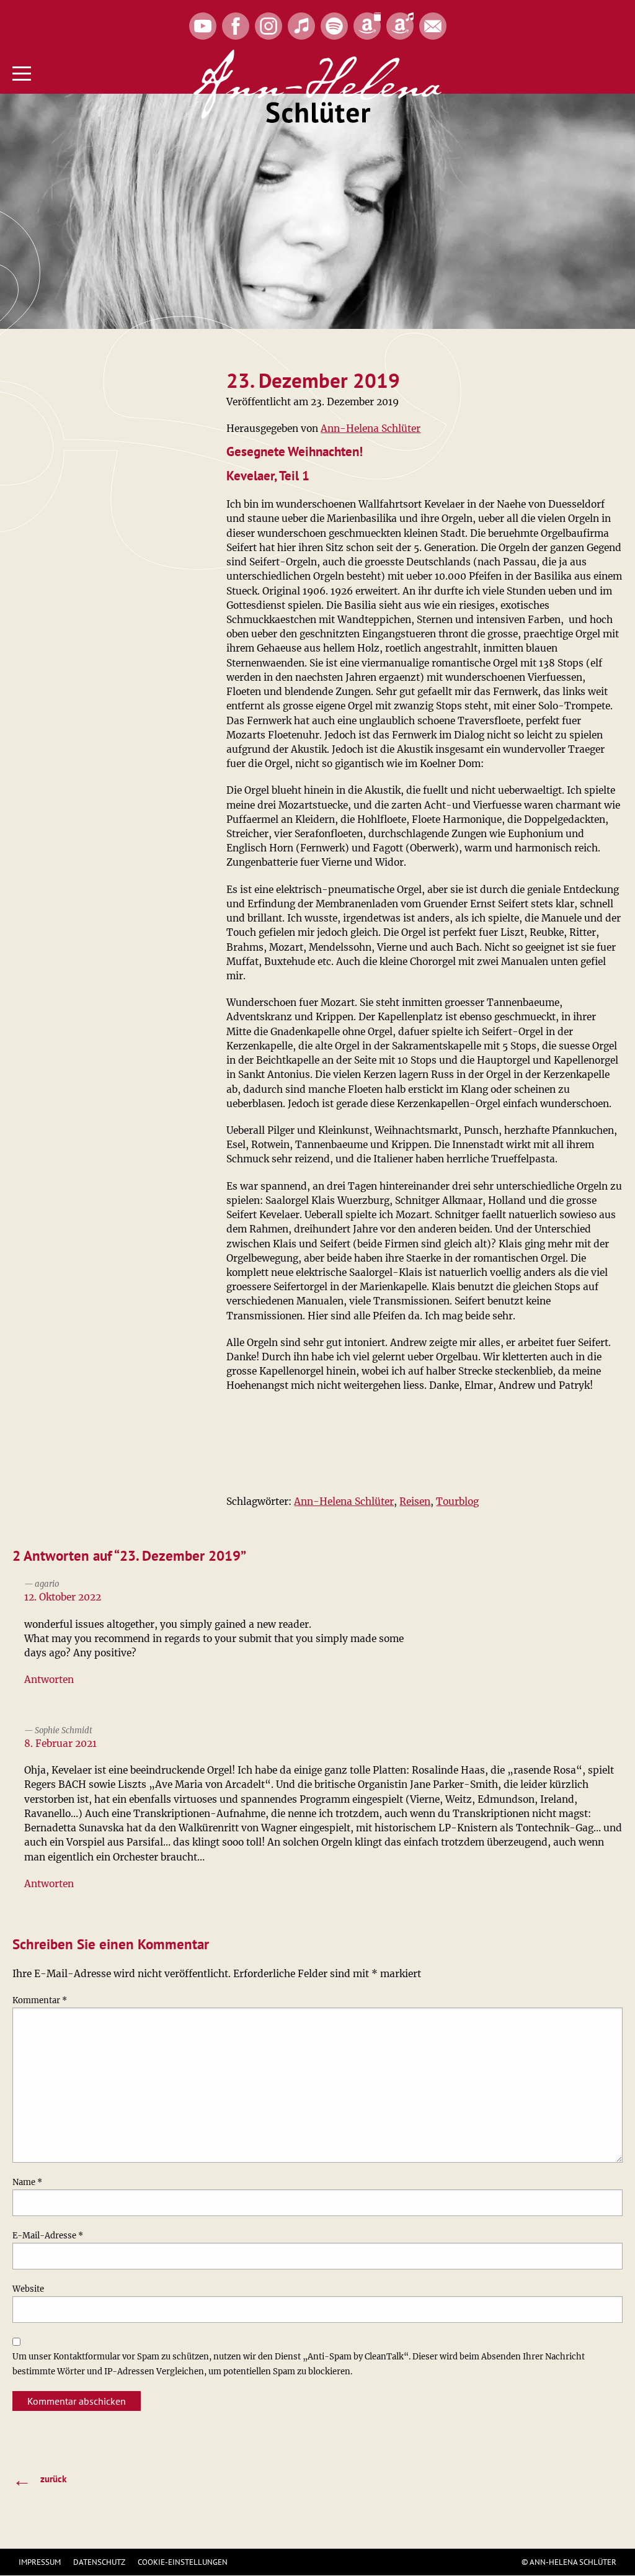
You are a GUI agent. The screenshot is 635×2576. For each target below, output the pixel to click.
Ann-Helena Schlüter (371, 429)
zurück (39, 2480)
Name (27, 2182)
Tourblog (457, 1501)
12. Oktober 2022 (63, 1597)
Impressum (40, 2562)
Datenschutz (99, 2562)
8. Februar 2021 (60, 1744)
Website (28, 2289)
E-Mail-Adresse (48, 2236)
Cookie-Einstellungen (183, 2562)
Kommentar (40, 2000)
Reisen (415, 1501)
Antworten (49, 1680)
